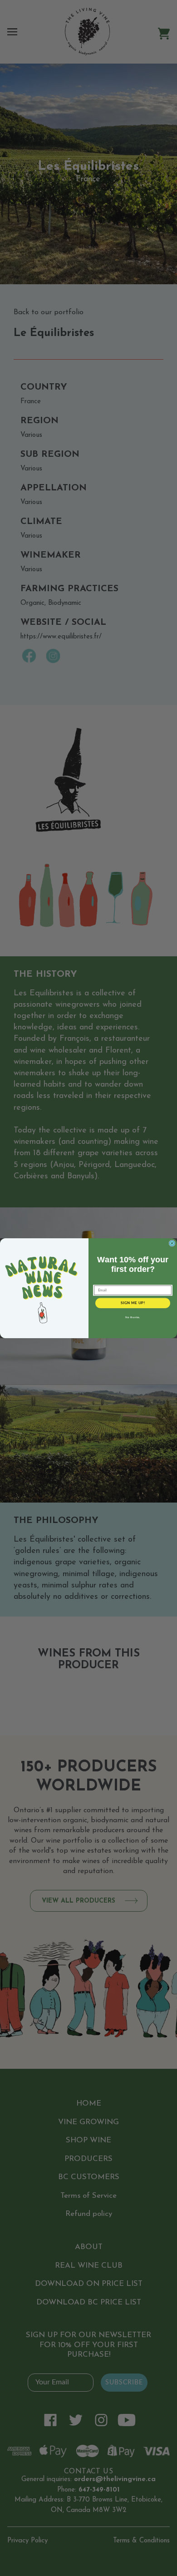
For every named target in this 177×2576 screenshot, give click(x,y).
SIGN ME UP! (133, 1303)
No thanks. (133, 1317)
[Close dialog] (172, 1243)
